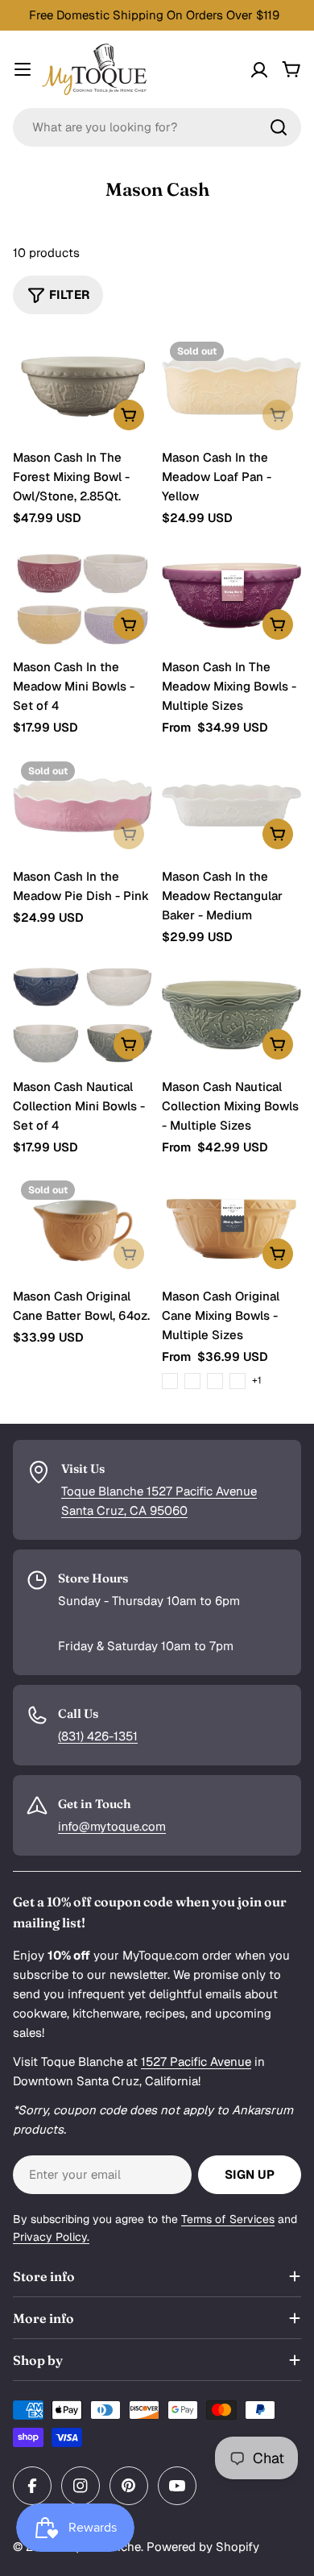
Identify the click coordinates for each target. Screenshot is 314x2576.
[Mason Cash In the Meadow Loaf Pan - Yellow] (231, 386)
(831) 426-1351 (98, 1736)
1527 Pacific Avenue (196, 2062)
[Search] (279, 127)
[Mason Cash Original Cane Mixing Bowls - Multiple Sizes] (231, 1225)
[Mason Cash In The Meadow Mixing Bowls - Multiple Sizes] (231, 595)
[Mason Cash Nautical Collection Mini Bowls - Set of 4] (83, 1015)
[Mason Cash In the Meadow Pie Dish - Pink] (83, 806)
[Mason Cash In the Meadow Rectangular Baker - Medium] (231, 806)
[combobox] (157, 127)
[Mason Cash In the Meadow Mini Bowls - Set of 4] (83, 595)
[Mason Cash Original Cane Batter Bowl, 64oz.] (83, 1225)
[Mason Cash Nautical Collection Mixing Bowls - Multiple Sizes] (231, 1015)
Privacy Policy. (51, 2237)
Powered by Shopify (203, 2547)
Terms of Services (228, 2219)
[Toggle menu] (23, 69)
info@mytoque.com (112, 1826)
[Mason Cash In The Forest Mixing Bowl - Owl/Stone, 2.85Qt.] (83, 386)
